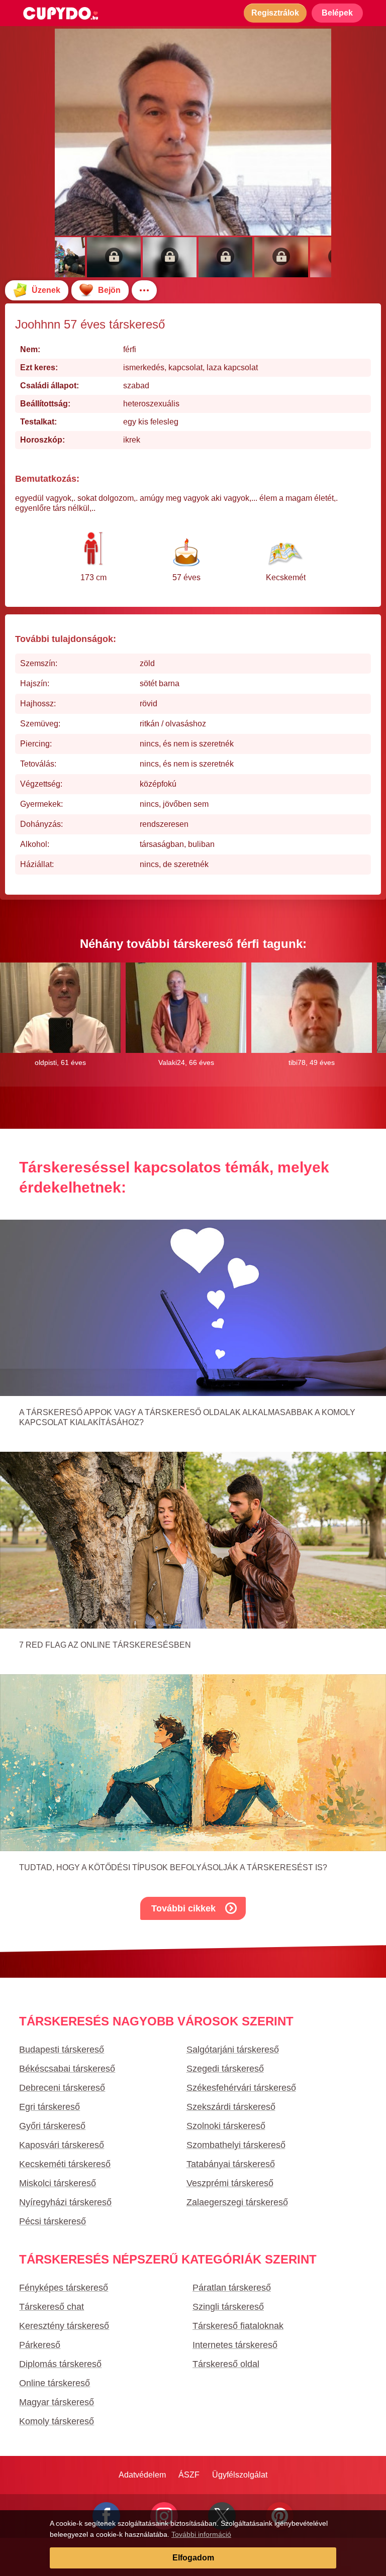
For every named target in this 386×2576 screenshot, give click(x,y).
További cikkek (183, 1908)
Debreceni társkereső (62, 2088)
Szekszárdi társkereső (231, 2107)
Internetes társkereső (235, 2345)
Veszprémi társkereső (230, 2183)
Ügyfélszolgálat (240, 2475)
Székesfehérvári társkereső (241, 2088)
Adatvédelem (142, 2475)
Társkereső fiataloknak (238, 2326)
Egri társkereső (50, 2107)
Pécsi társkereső (53, 2221)
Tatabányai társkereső (231, 2164)
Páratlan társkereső (232, 2288)
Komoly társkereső (57, 2421)
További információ (201, 2534)
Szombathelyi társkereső (236, 2145)
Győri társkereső (52, 2126)
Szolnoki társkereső (226, 2126)
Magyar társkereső (57, 2402)
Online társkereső (55, 2383)
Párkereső (40, 2345)
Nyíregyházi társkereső (65, 2202)
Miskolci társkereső (58, 2183)
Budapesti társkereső (62, 2050)
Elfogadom (193, 2558)
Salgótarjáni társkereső (233, 2050)
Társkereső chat (52, 2307)
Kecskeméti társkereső (65, 2164)
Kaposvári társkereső (62, 2145)
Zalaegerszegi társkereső (237, 2202)
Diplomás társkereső (60, 2364)
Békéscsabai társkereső (67, 2069)
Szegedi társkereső (225, 2069)
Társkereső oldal (226, 2364)
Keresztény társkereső (64, 2326)
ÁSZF (189, 2475)
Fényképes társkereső (64, 2288)
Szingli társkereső (228, 2307)
